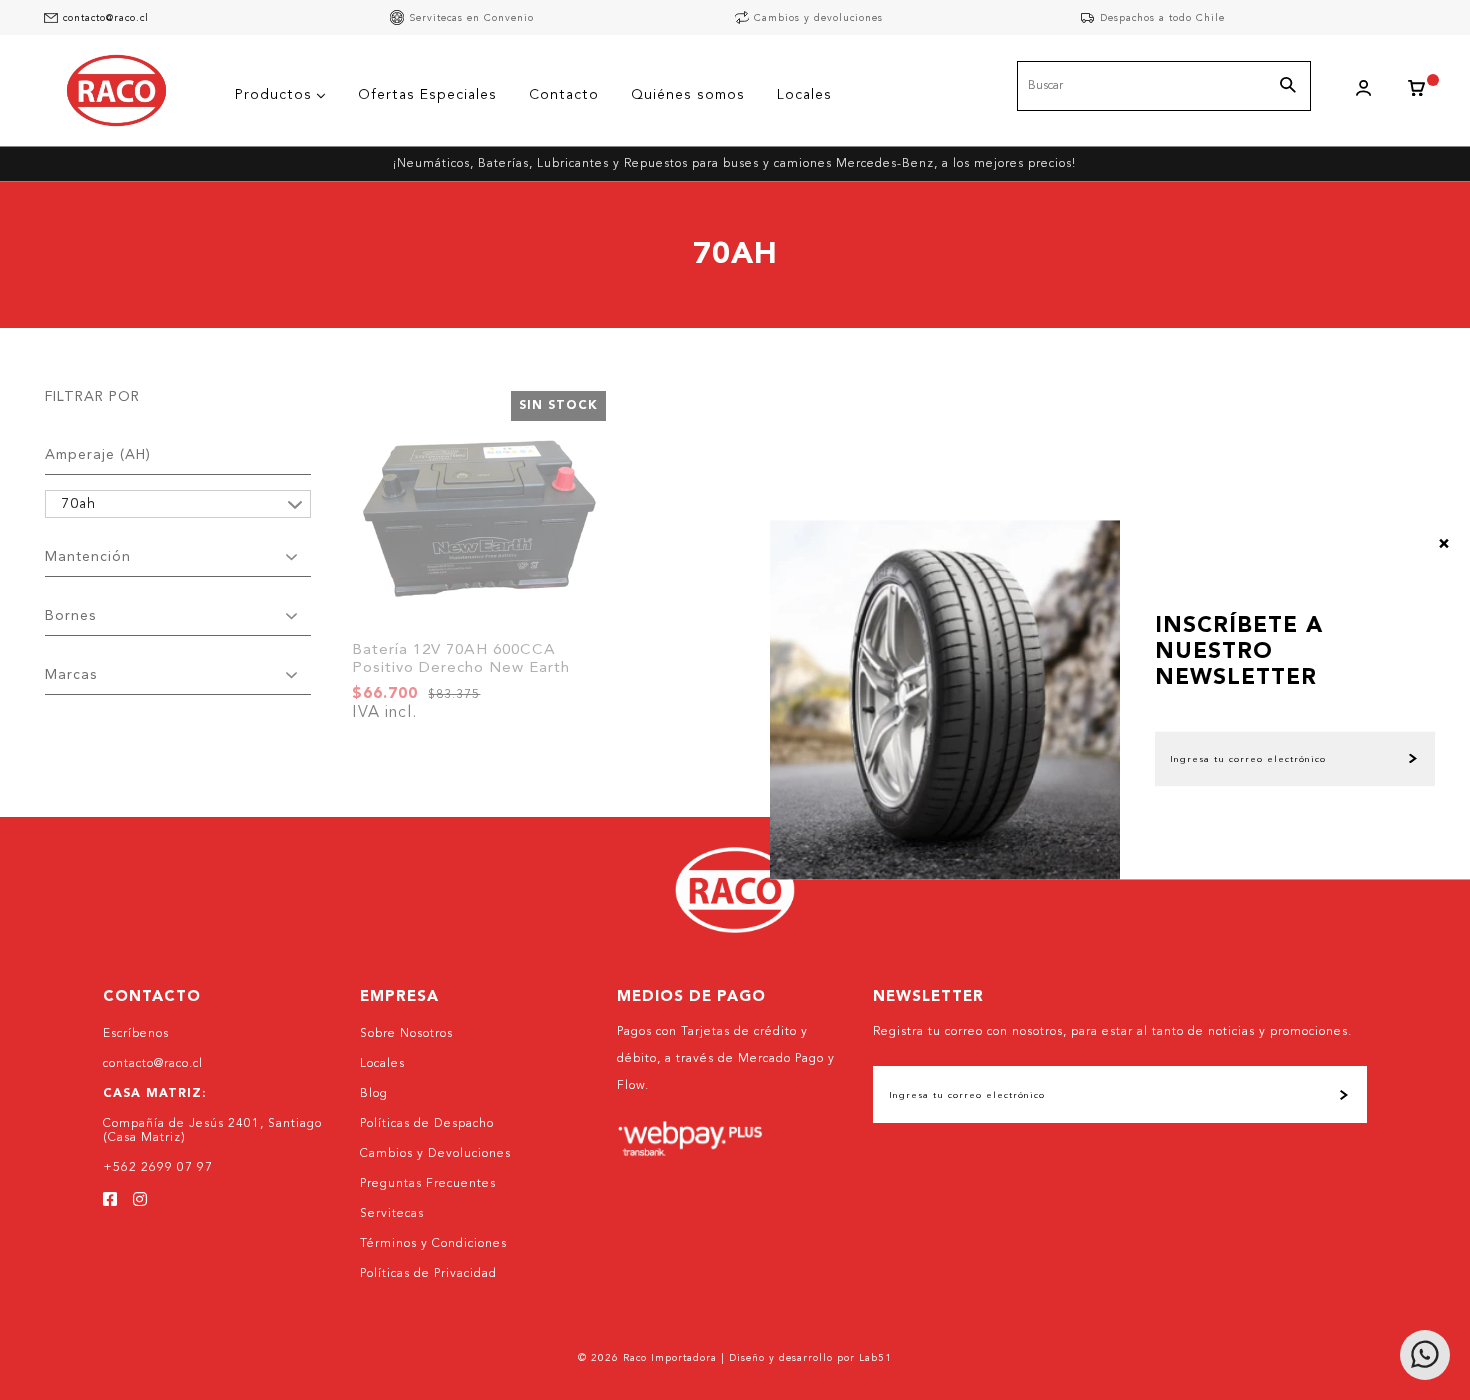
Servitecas (392, 1214)
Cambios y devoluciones (818, 18)
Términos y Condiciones (433, 1244)
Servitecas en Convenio (471, 18)
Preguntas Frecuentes (428, 1184)
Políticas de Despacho (427, 1124)
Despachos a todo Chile (1162, 18)
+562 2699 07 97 (158, 1168)
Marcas (71, 675)
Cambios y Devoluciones (435, 1154)
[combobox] (1164, 86)
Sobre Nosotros (406, 1034)
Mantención (88, 557)
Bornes (70, 616)
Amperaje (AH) (98, 455)
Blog (374, 1094)
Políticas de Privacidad (428, 1274)
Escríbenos (136, 1034)
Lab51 (875, 1358)
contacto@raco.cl (106, 18)
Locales (382, 1064)
